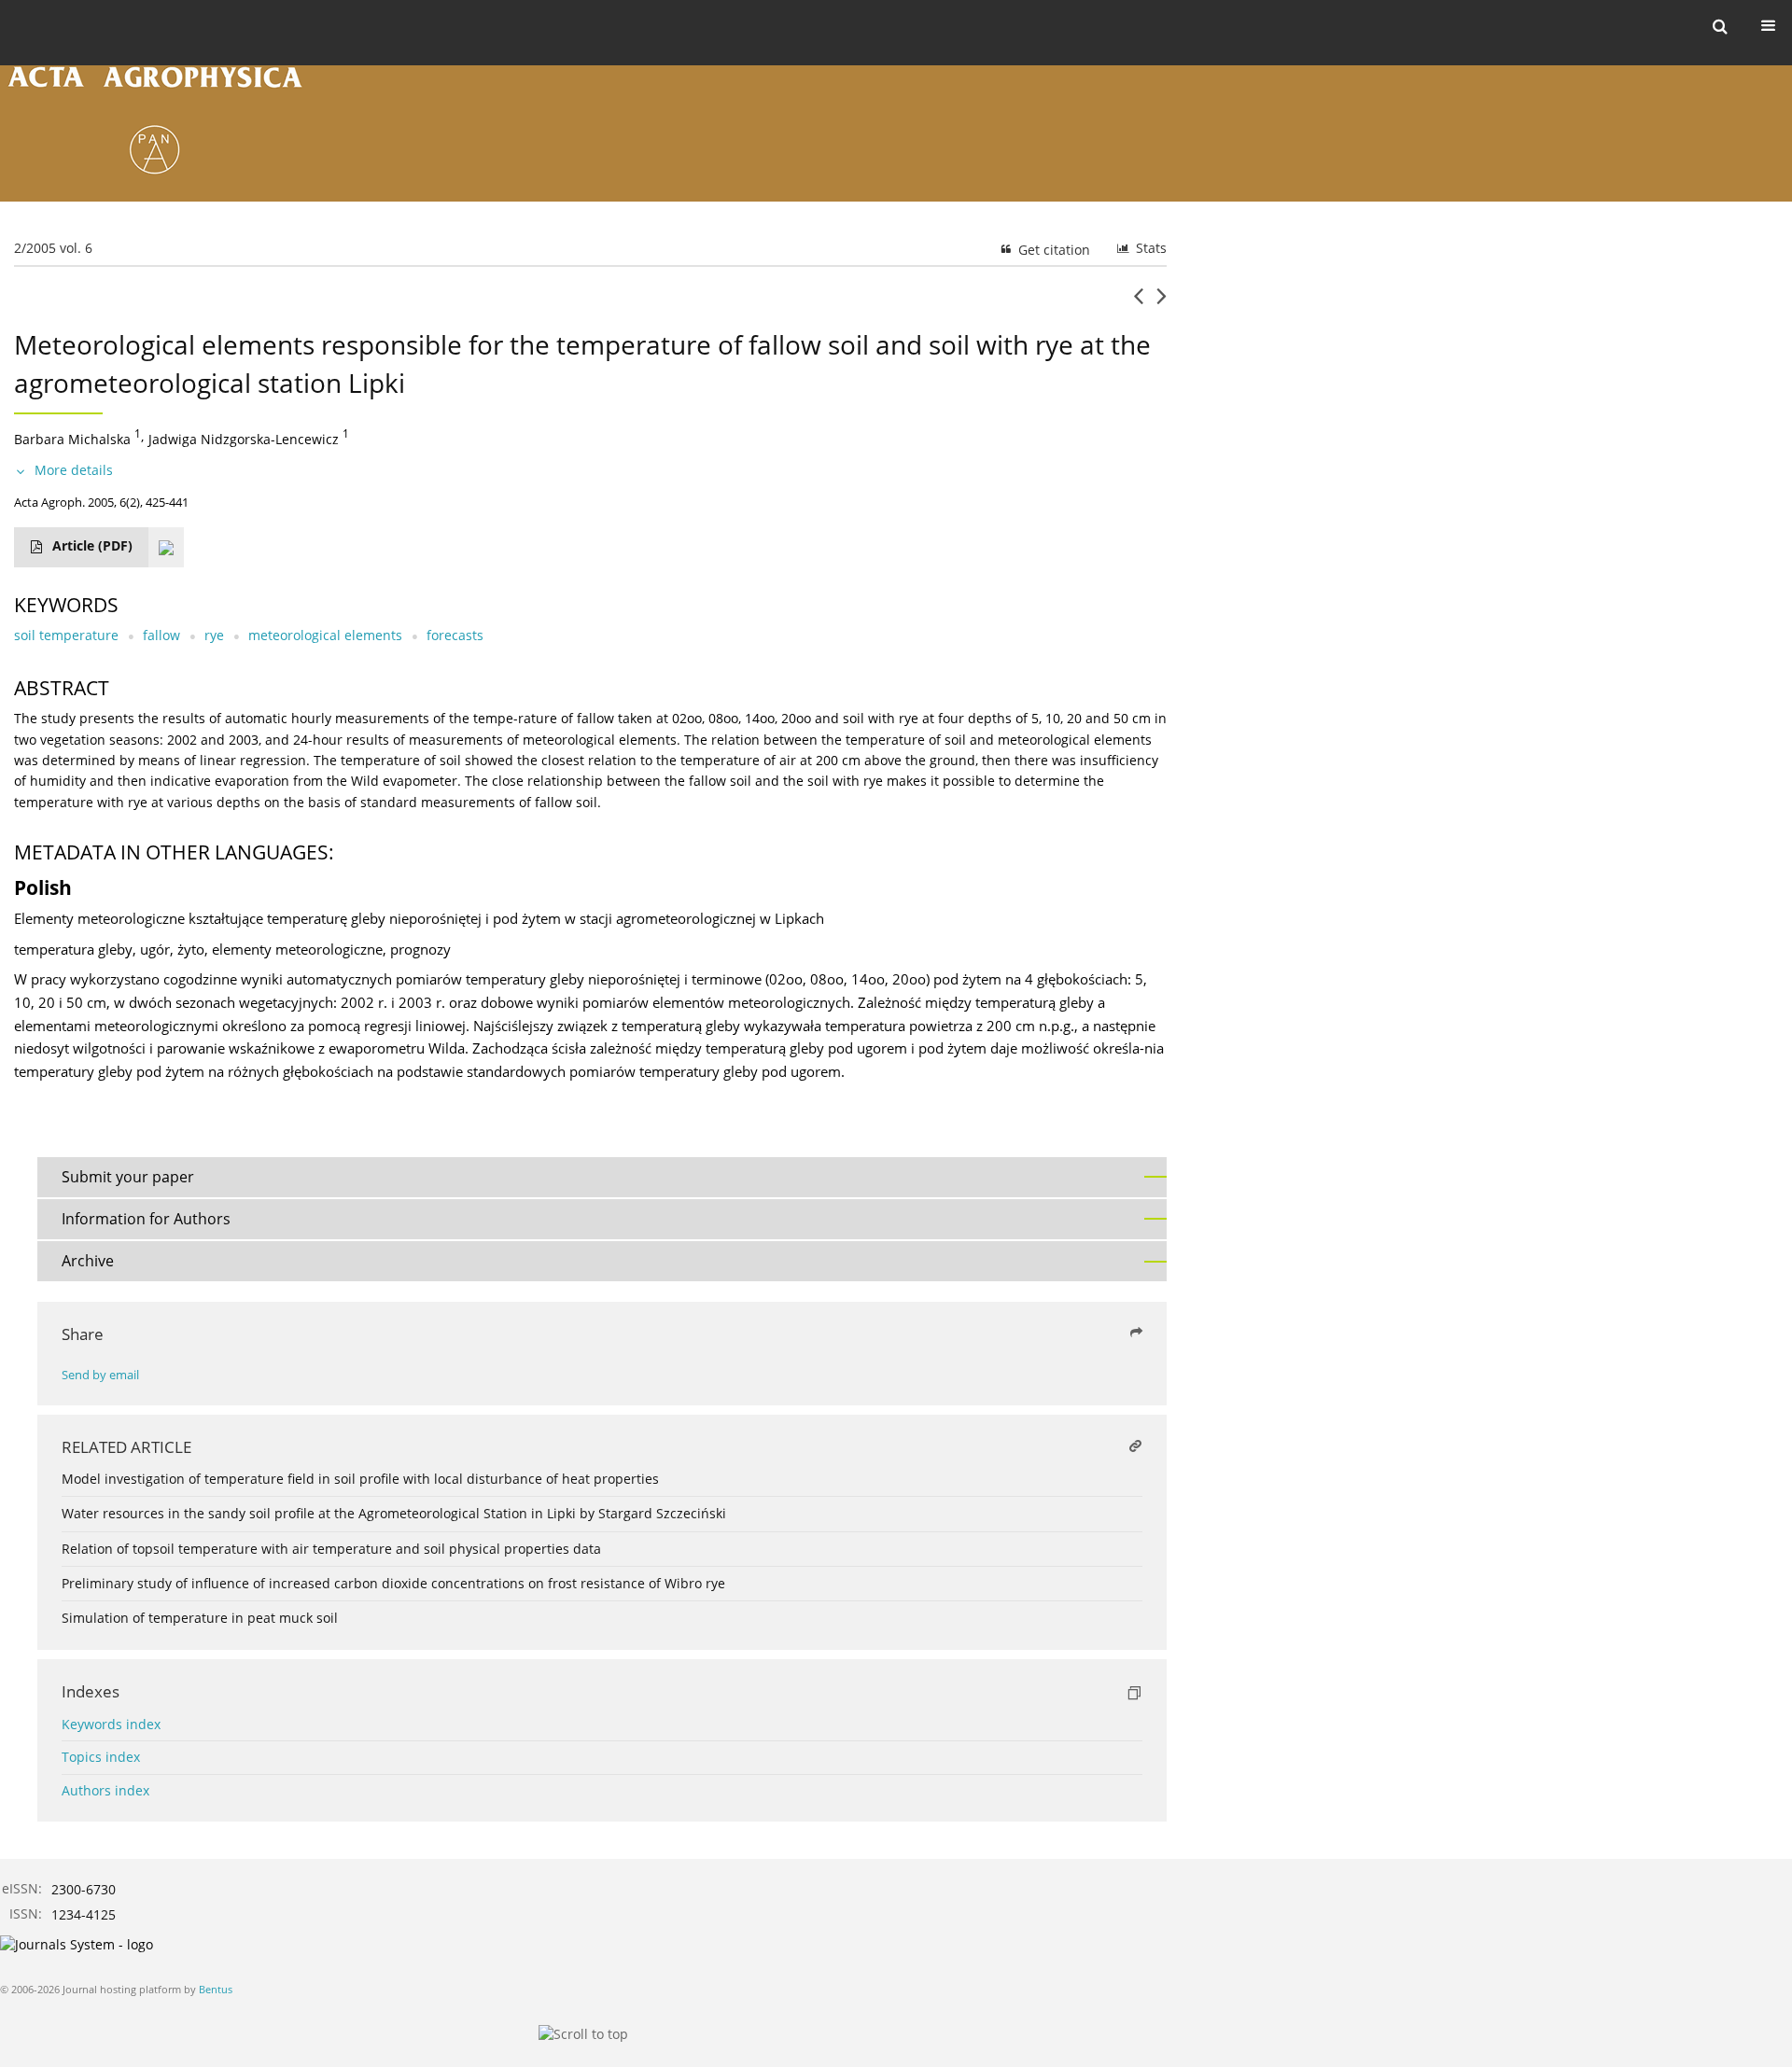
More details (74, 470)
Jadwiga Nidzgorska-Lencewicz (244, 438)
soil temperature (66, 635)
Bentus (216, 1989)
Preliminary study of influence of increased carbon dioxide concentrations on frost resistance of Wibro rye (393, 1583)
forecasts (455, 635)
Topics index (101, 1757)
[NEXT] (1162, 303)
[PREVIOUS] (1138, 303)
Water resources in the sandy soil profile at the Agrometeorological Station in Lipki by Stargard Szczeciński (394, 1513)
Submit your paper (128, 1177)
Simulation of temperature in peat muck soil (200, 1618)
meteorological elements (325, 635)
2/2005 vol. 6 (53, 248)
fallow (161, 635)
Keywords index (111, 1724)
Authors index (105, 1790)
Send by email (100, 1375)
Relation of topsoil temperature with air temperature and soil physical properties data (331, 1549)
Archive (88, 1261)
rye (214, 635)
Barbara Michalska (72, 438)
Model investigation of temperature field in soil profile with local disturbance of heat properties (360, 1479)
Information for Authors (146, 1219)
